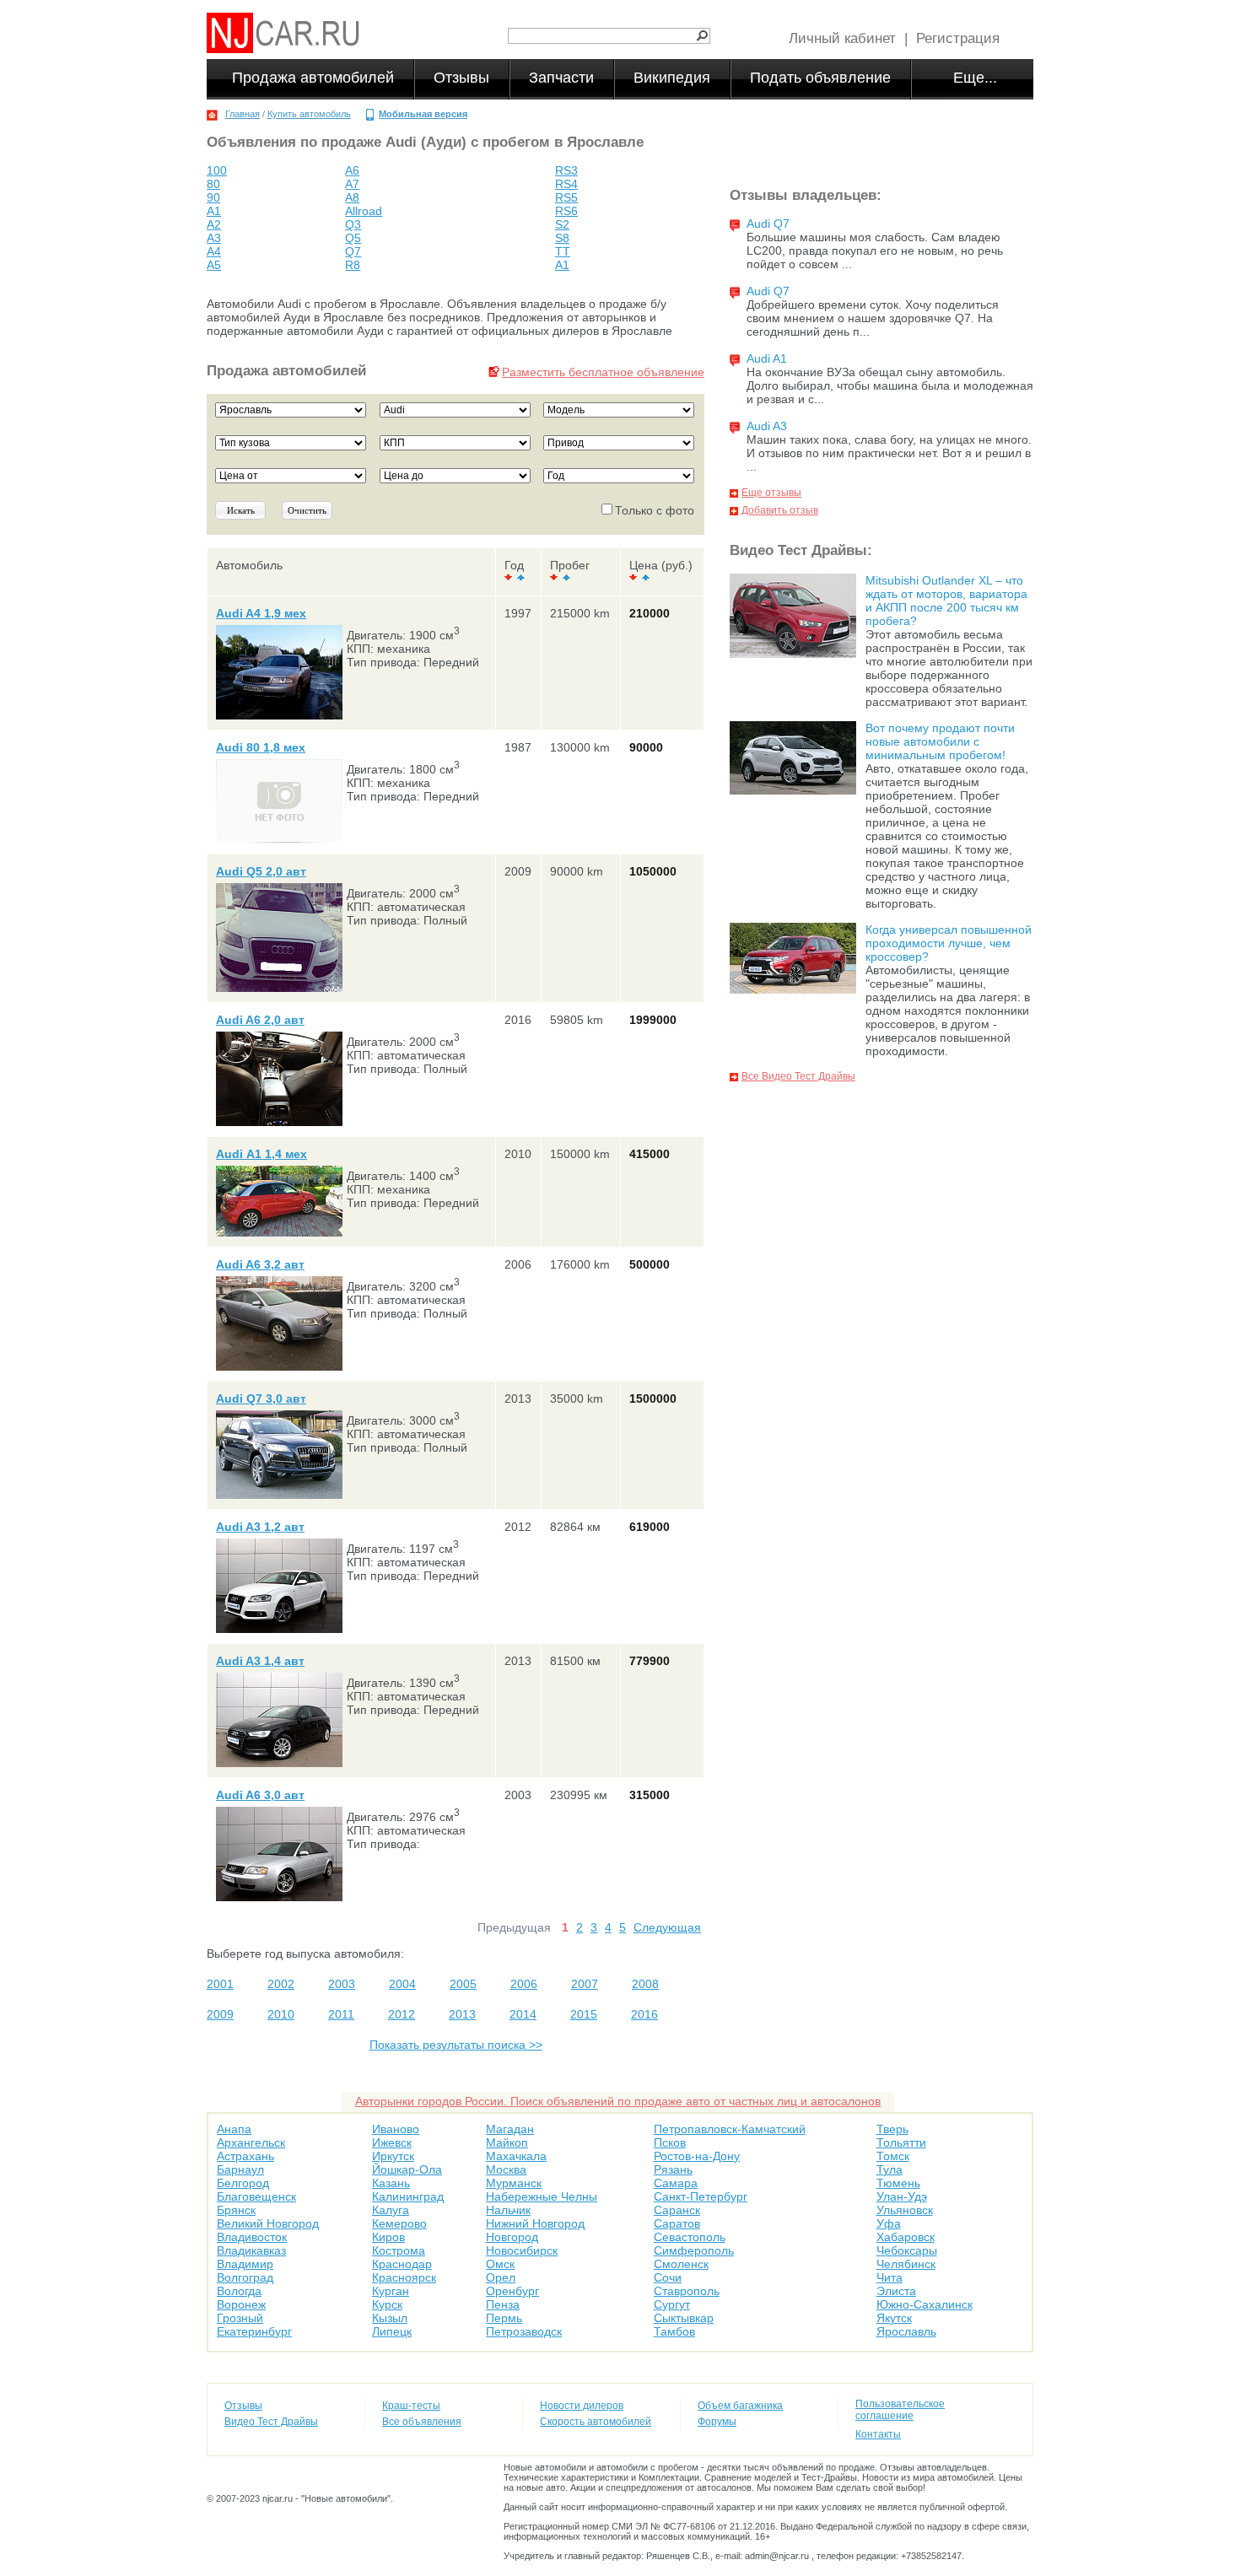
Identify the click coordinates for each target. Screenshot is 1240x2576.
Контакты (878, 2434)
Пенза (503, 2304)
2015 (584, 2014)
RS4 (566, 184)
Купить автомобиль (309, 114)
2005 (463, 1984)
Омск (500, 2264)
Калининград (408, 2196)
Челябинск (906, 2264)
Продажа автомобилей (313, 78)
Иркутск (393, 2156)
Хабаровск (906, 2237)
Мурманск (514, 2183)
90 (213, 197)
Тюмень (898, 2183)
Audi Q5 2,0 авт (261, 871)
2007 (585, 1984)
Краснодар (402, 2264)
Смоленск (681, 2264)
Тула (890, 2169)
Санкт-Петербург (701, 2196)
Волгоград (245, 2277)
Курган (391, 2291)
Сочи (668, 2277)
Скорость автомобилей (596, 2422)
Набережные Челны (542, 2196)
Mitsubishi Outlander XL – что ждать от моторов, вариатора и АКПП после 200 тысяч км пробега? (946, 601)
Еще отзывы (771, 493)
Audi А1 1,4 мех (261, 1154)
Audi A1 (767, 358)
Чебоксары (907, 2250)
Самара (676, 2183)
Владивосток (252, 2237)
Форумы (717, 2422)
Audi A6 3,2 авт (260, 1264)
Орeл (501, 2277)
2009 (220, 2014)
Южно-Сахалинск (925, 2304)
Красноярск (404, 2277)
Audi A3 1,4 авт (260, 1661)
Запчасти (561, 78)
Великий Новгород (268, 2223)
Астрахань (245, 2156)
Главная (243, 114)
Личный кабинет (842, 38)
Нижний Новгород (535, 2223)
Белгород (243, 2183)
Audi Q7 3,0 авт (261, 1398)
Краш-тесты (411, 2406)
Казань (391, 2183)
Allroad (364, 211)
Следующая (667, 1927)
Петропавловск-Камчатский (730, 2129)
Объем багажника (740, 2406)
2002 (281, 1984)
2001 (220, 1984)
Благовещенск (256, 2196)
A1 (214, 211)
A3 (214, 238)
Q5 (353, 238)
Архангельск (251, 2142)
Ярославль (906, 2331)
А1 (562, 265)
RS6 (566, 211)
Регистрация (958, 38)
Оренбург (512, 2291)
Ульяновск (905, 2210)
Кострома (399, 2250)
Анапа (234, 2129)
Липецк (392, 2331)
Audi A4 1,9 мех (261, 613)
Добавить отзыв (780, 510)
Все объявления (422, 2422)
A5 (214, 265)
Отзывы (461, 78)
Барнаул (240, 2169)
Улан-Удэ (902, 2196)
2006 (524, 1984)
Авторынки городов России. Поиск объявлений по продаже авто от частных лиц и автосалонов (618, 2101)
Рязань (673, 2169)
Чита (890, 2277)
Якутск (894, 2318)
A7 (352, 184)
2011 (341, 2014)
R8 (353, 265)
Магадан (510, 2129)
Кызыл (390, 2318)
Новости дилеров (582, 2406)
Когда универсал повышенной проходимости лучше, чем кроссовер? (949, 943)
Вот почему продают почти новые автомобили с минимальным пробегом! (940, 741)
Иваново (396, 2129)
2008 (645, 1984)
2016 (644, 2014)
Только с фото (655, 510)
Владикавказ (251, 2250)
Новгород (512, 2237)
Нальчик (508, 2210)
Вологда (239, 2291)
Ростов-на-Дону (697, 2156)
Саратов (677, 2223)
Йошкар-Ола (407, 2169)
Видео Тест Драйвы (271, 2422)
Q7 (353, 251)
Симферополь (694, 2250)
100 (217, 170)
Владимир (245, 2264)
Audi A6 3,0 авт (260, 1795)
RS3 (566, 170)
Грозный (240, 2318)
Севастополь (690, 2237)
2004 (402, 1984)
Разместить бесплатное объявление (603, 372)
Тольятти (901, 2142)
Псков (670, 2142)
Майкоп (507, 2142)
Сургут (672, 2304)
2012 (402, 2014)
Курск (387, 2304)
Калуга (391, 2210)
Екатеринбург (254, 2331)
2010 (281, 2014)
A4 (214, 251)
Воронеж (241, 2304)
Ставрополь (687, 2291)
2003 (342, 1984)
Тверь (892, 2129)
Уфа (889, 2223)
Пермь (504, 2318)
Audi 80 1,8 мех (261, 747)
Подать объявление (820, 78)
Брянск (236, 2210)
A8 (352, 197)
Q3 (353, 224)
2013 (462, 2014)
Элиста (896, 2291)
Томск (893, 2156)
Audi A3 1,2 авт (260, 1527)
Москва (506, 2169)
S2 (562, 224)
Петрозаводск (524, 2331)
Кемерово (399, 2223)
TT (563, 251)
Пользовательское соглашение (900, 2410)
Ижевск (392, 2142)
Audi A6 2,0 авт (260, 1020)
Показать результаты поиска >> (456, 2045)
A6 (352, 170)
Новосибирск (522, 2250)
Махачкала (516, 2156)
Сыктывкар (684, 2318)
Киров (388, 2237)
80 (213, 184)
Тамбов (674, 2331)
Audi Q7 (768, 224)
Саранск (677, 2210)
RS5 (566, 197)
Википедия (672, 78)
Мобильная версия (423, 114)
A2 (214, 224)
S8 (562, 238)
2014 (523, 2014)
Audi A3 (767, 426)
